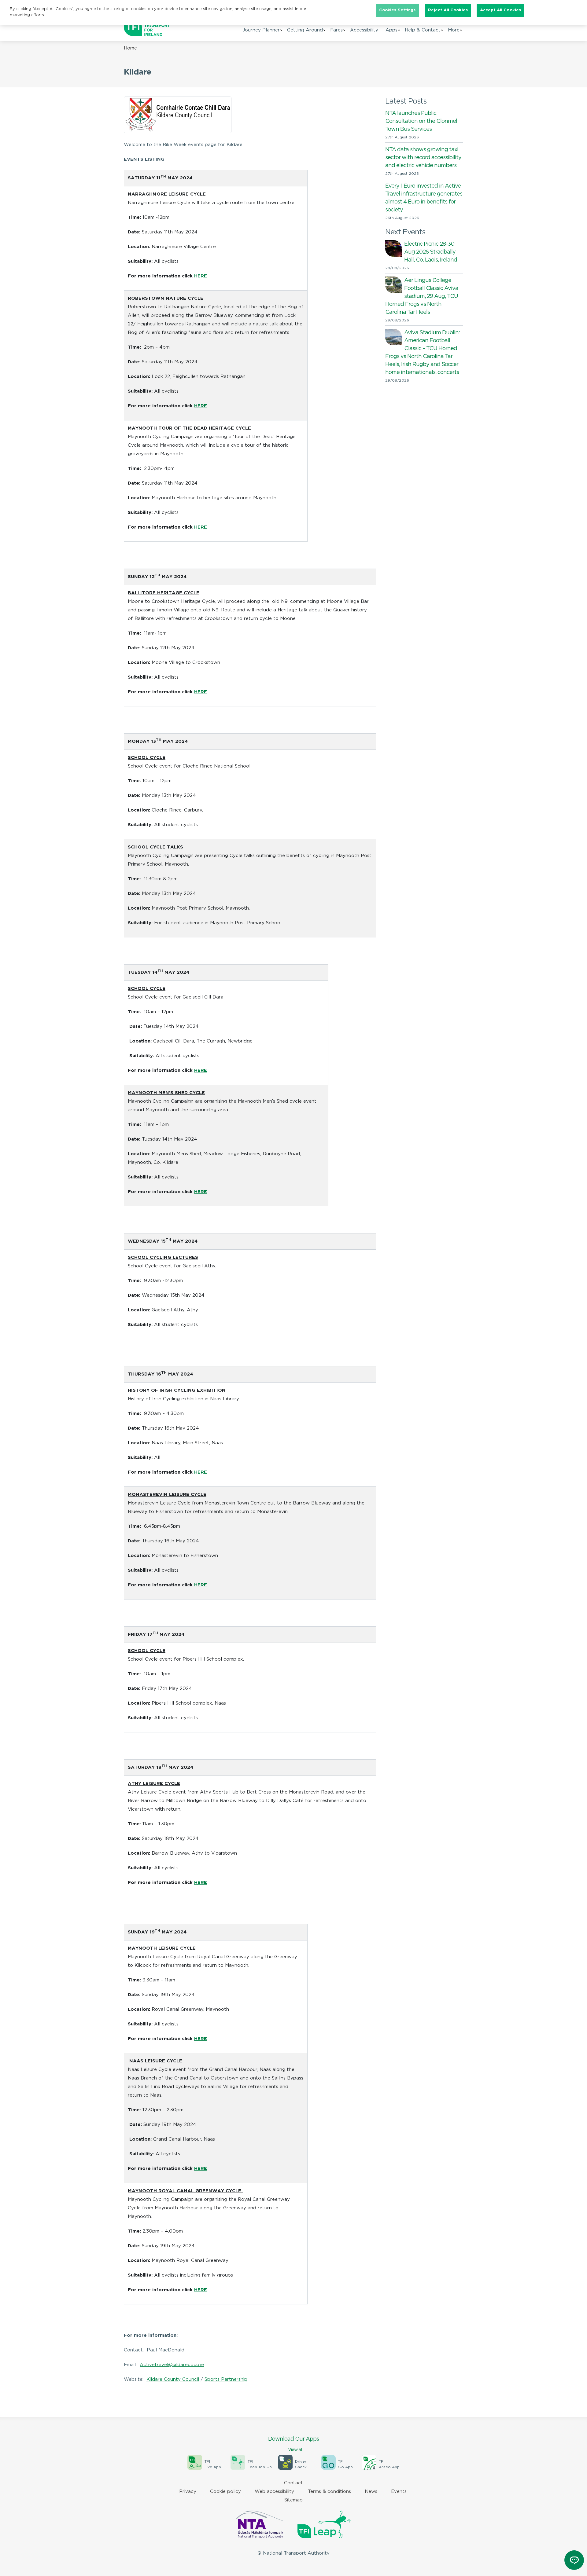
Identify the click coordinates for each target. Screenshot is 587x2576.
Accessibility (364, 30)
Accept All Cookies (500, 10)
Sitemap (293, 2500)
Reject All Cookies (448, 10)
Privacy (188, 2492)
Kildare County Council (173, 2379)
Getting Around (305, 30)
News (371, 2492)
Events (399, 2492)
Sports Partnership (226, 2379)
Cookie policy (225, 2492)
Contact (293, 2483)
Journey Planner (261, 30)
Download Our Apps (293, 2444)
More (454, 30)
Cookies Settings (397, 10)
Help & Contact (423, 30)
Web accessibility (274, 2492)
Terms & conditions (329, 2492)
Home (130, 48)
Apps (391, 30)
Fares (336, 30)
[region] (250, 356)
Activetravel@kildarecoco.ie (172, 2365)
